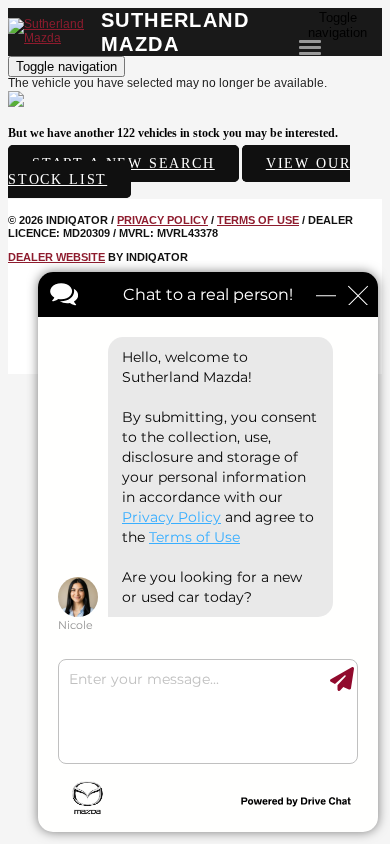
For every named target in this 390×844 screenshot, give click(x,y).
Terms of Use (258, 220)
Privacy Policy (162, 220)
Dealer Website (56, 257)
